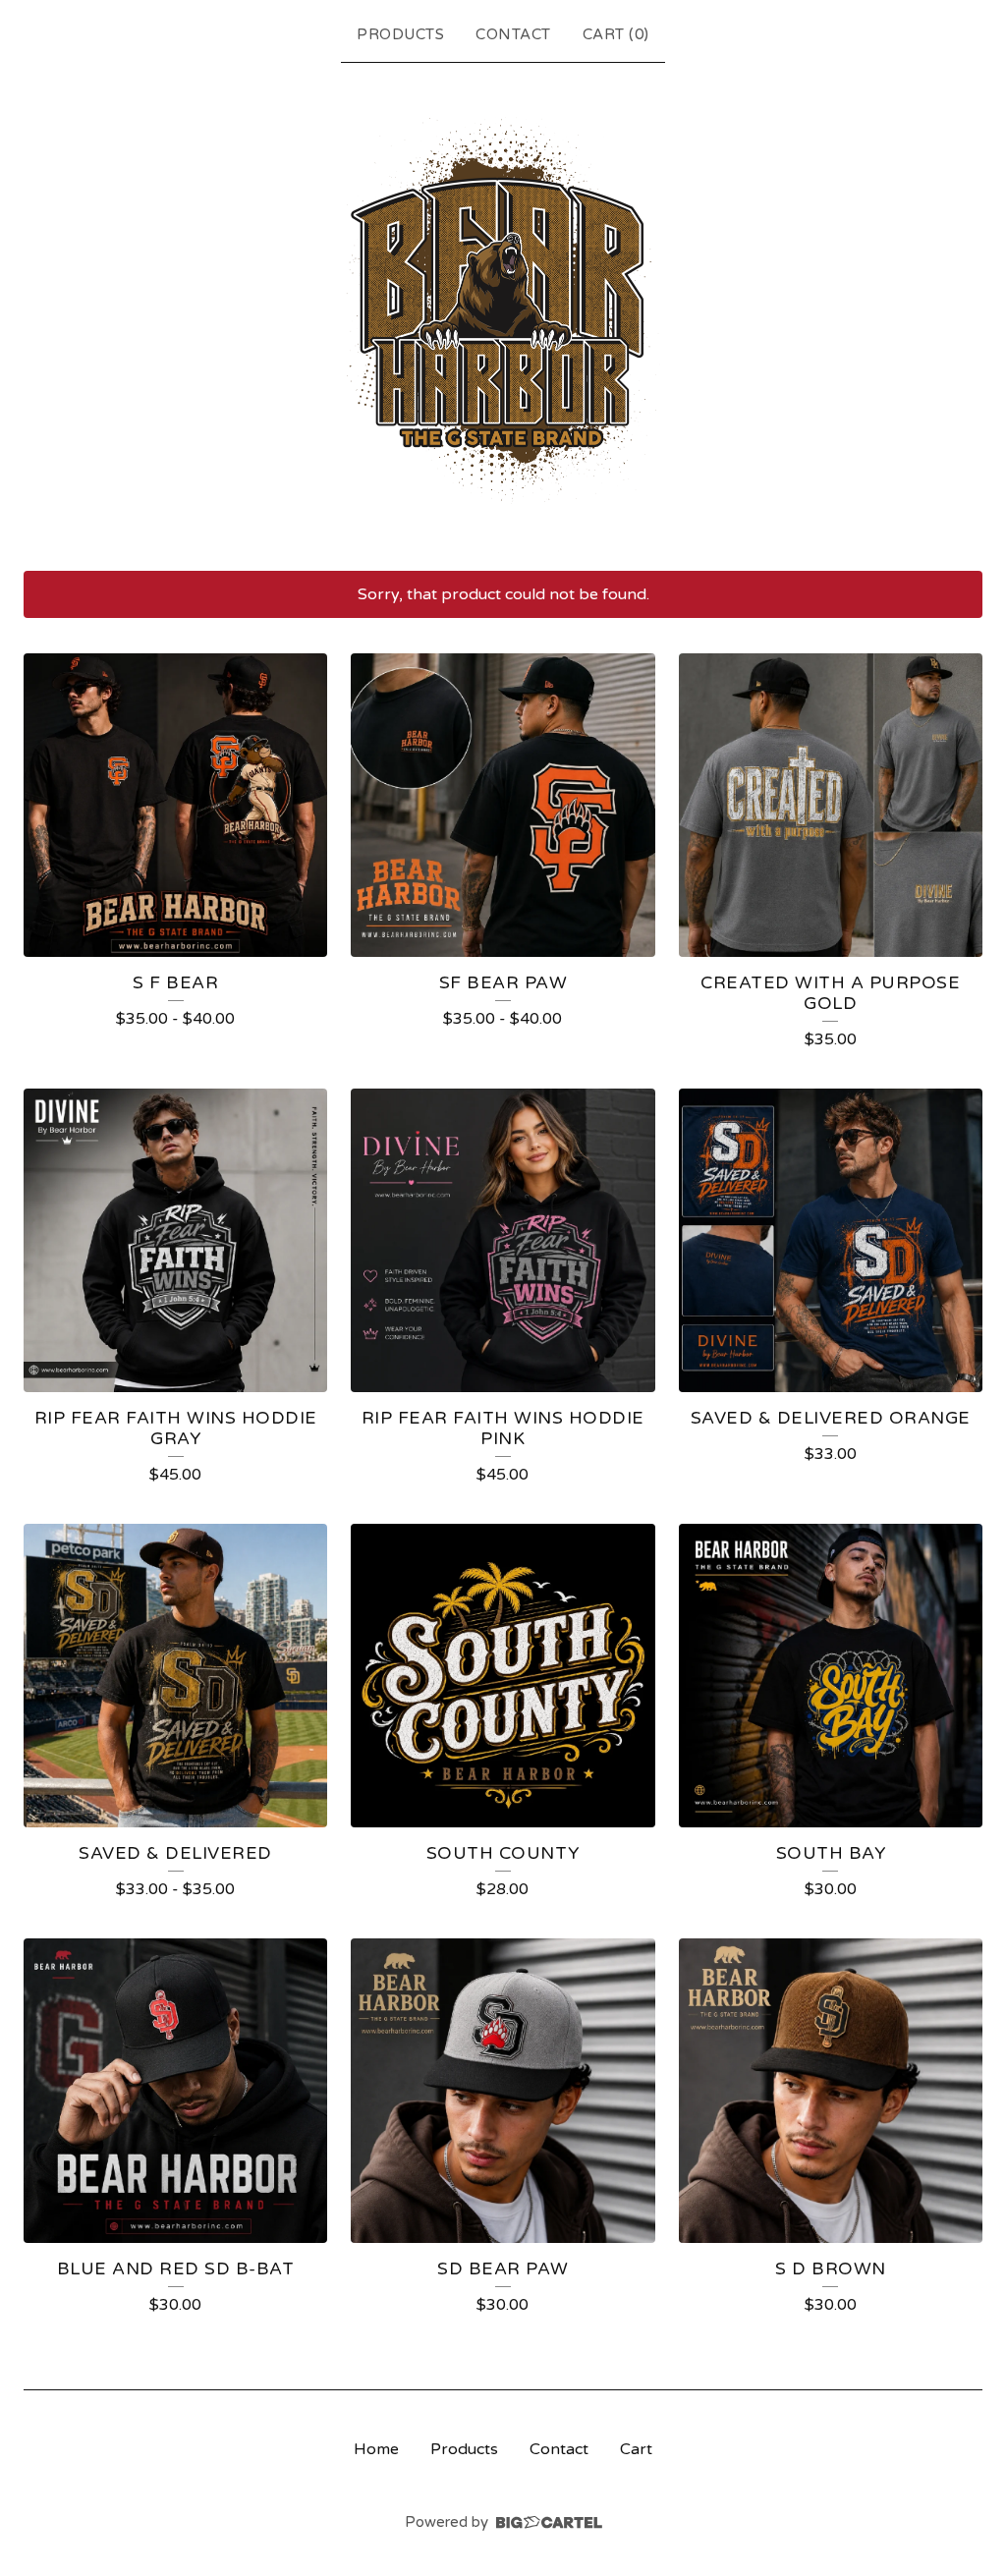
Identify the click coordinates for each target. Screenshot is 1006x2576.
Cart (636, 2449)
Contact (513, 34)
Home (376, 2449)
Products (400, 34)
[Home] (503, 312)
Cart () (616, 34)
